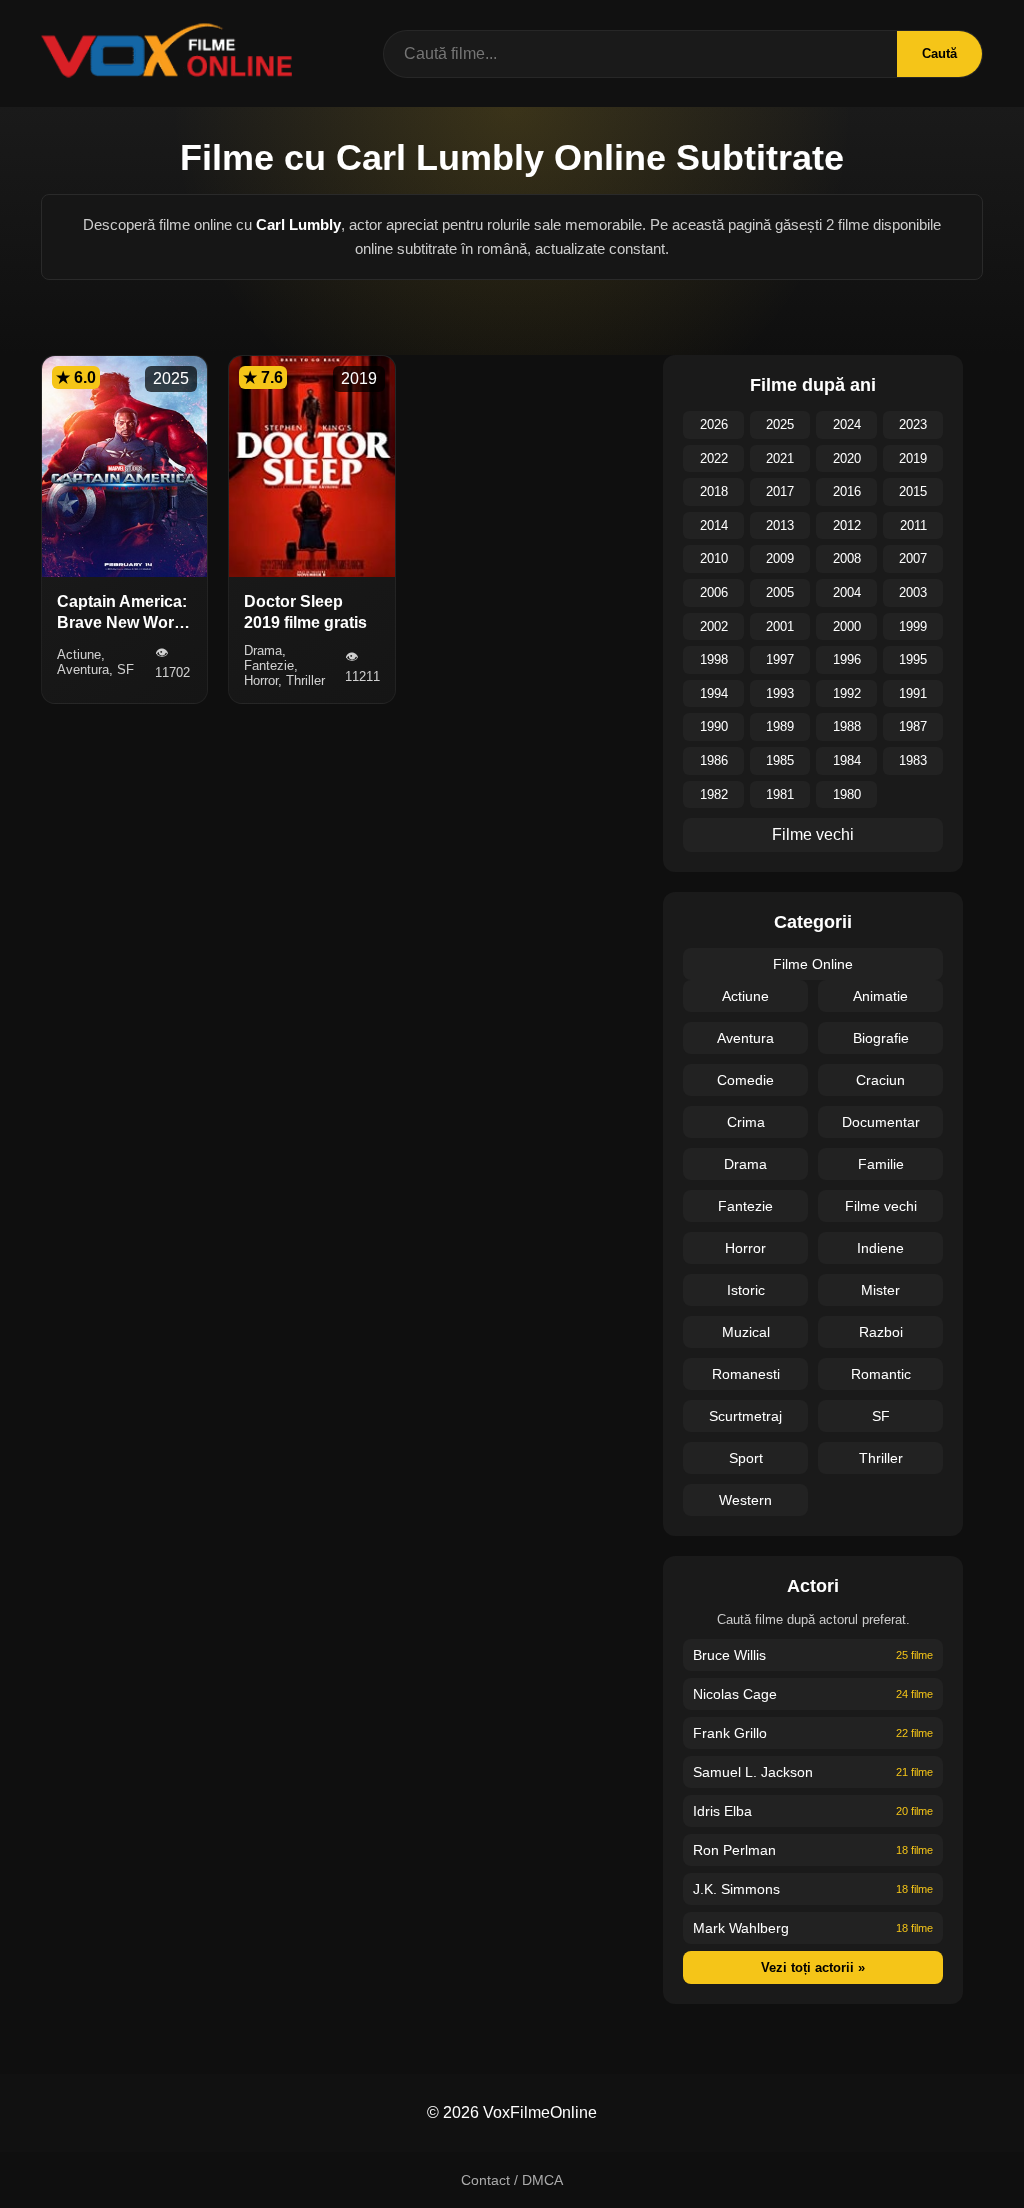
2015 (913, 491)
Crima (746, 1122)
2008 (847, 558)
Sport (746, 1458)
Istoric (746, 1290)
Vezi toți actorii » (813, 1967)
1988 (847, 726)
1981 (780, 794)
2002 (714, 626)
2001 (780, 626)
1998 (714, 659)
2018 (714, 491)
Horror (745, 1248)
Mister (880, 1290)
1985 (780, 760)
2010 (714, 558)
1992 (847, 693)
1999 (913, 626)
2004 (847, 592)
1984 (847, 760)
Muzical (746, 1332)
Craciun (880, 1080)
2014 (714, 525)
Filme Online (813, 964)
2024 (847, 424)
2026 (714, 424)
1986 (714, 760)
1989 (780, 726)
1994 (714, 693)
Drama (745, 1164)
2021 (780, 458)
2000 (847, 626)
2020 (847, 458)
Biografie (881, 1038)
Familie (881, 1164)
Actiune (745, 996)
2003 (913, 592)
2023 (913, 424)
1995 (913, 659)
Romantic (881, 1374)
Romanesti (746, 1374)
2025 (780, 424)
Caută (939, 53)
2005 (780, 592)
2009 (780, 558)
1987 (913, 726)
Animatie (880, 996)
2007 (913, 558)
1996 (847, 659)
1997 (780, 659)
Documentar (881, 1122)
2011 (913, 525)
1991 (913, 693)
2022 (714, 458)
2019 (913, 458)
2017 (780, 491)
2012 (847, 525)
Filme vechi (813, 834)
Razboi (881, 1332)
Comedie (745, 1080)
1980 (847, 794)
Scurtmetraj (745, 1416)
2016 (847, 491)
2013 (780, 525)
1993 (780, 693)
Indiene (880, 1248)
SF (881, 1416)
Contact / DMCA (512, 2180)
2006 (714, 592)
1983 (913, 760)
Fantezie (745, 1206)
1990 (714, 726)
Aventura (745, 1038)
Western (745, 1500)
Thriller (881, 1458)
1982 (714, 794)
